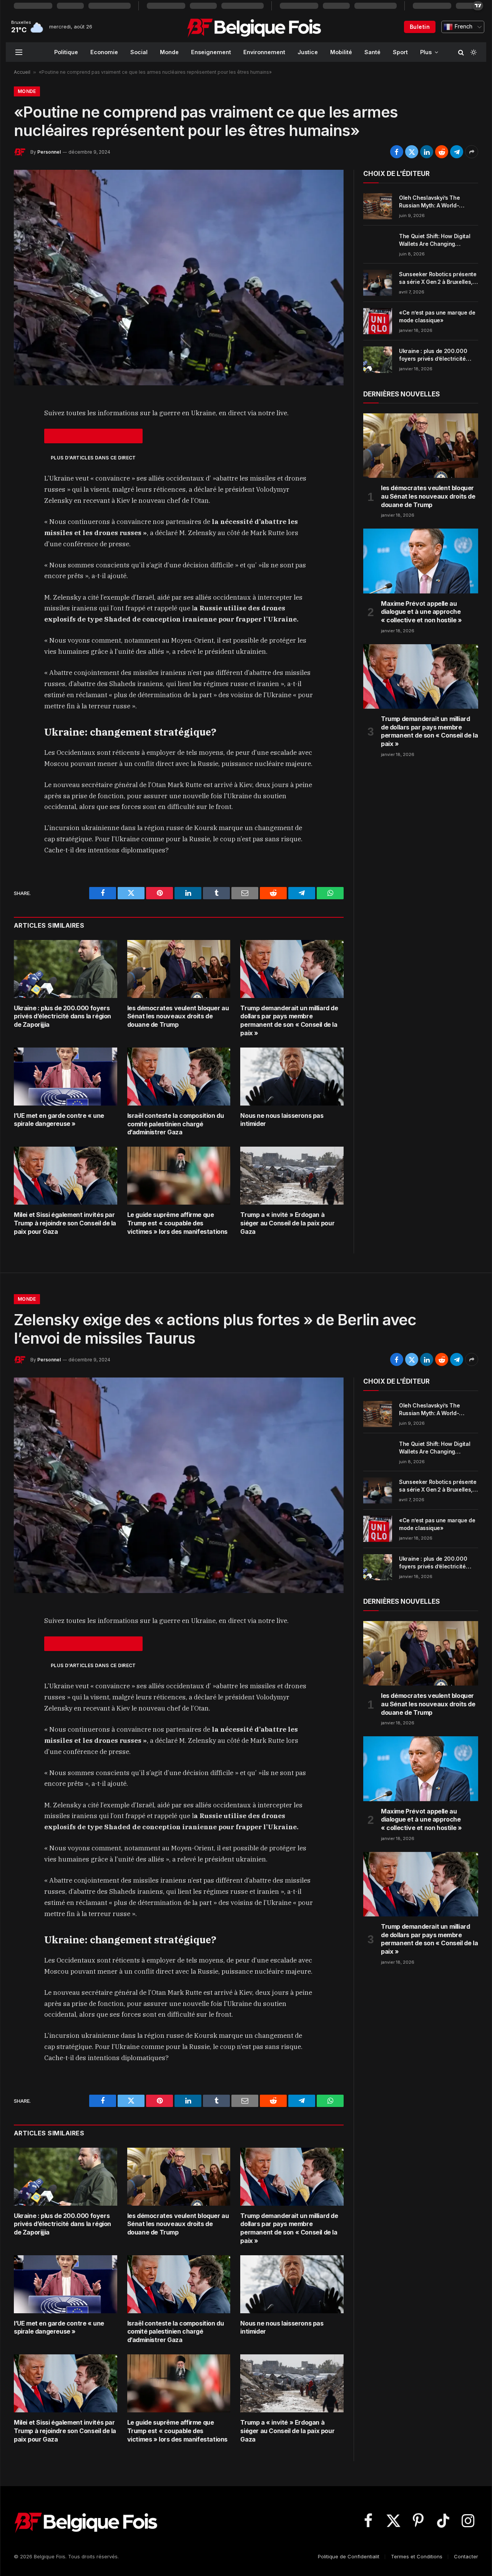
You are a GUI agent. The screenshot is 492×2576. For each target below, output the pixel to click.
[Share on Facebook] (397, 152)
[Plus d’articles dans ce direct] (93, 436)
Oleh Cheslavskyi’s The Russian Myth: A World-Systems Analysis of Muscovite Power (429, 202)
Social (139, 52)
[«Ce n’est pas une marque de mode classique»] (378, 321)
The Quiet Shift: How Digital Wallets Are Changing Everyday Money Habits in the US (437, 240)
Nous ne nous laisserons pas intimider (282, 1120)
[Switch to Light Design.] (473, 52)
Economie (104, 52)
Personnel (49, 152)
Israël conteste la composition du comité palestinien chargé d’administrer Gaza (176, 1124)
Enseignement (211, 52)
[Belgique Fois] (254, 27)
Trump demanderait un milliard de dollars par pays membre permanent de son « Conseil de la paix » (289, 1020)
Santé (372, 52)
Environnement (264, 52)
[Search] (461, 52)
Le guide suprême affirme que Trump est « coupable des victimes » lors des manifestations (177, 1223)
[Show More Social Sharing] (472, 152)
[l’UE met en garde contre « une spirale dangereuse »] (66, 1077)
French (463, 27)
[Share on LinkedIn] (427, 152)
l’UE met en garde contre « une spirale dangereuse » (59, 1120)
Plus (426, 52)
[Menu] (19, 52)
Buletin (420, 27)
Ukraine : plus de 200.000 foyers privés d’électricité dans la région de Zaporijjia (62, 1016)
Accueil (22, 72)
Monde (169, 52)
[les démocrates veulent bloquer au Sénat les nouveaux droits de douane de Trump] (179, 969)
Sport (400, 52)
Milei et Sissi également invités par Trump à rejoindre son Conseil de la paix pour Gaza (65, 1223)
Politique (66, 52)
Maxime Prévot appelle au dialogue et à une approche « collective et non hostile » (421, 612)
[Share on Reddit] (442, 152)
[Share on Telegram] (457, 152)
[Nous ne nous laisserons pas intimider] (292, 1077)
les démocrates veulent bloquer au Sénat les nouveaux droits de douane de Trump (178, 1016)
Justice (308, 52)
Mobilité (341, 52)
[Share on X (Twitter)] (412, 152)
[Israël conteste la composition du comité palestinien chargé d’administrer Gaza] (179, 1077)
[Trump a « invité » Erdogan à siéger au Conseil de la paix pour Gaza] (292, 1176)
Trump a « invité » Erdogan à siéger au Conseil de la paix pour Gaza (287, 1223)
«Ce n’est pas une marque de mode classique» (437, 316)
